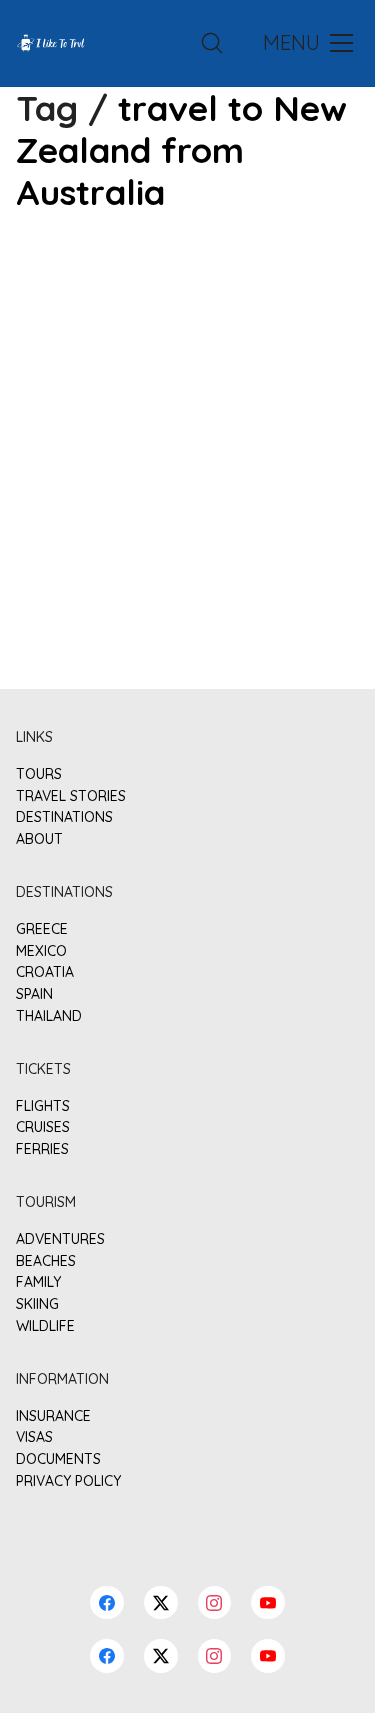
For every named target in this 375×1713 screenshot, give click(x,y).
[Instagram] (215, 1656)
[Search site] (212, 43)
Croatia (45, 972)
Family (38, 1282)
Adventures (60, 1239)
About (39, 839)
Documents (58, 1459)
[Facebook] (107, 1656)
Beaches (46, 1261)
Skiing (37, 1304)
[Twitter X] (161, 1656)
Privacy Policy (68, 1481)
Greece (42, 929)
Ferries (42, 1149)
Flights (43, 1106)
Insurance (53, 1416)
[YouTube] (268, 1656)
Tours (39, 774)
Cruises (43, 1127)
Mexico (41, 951)
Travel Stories (71, 796)
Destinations (64, 817)
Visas (34, 1437)
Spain (34, 994)
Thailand (49, 1016)
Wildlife (45, 1326)
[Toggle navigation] (306, 43)
